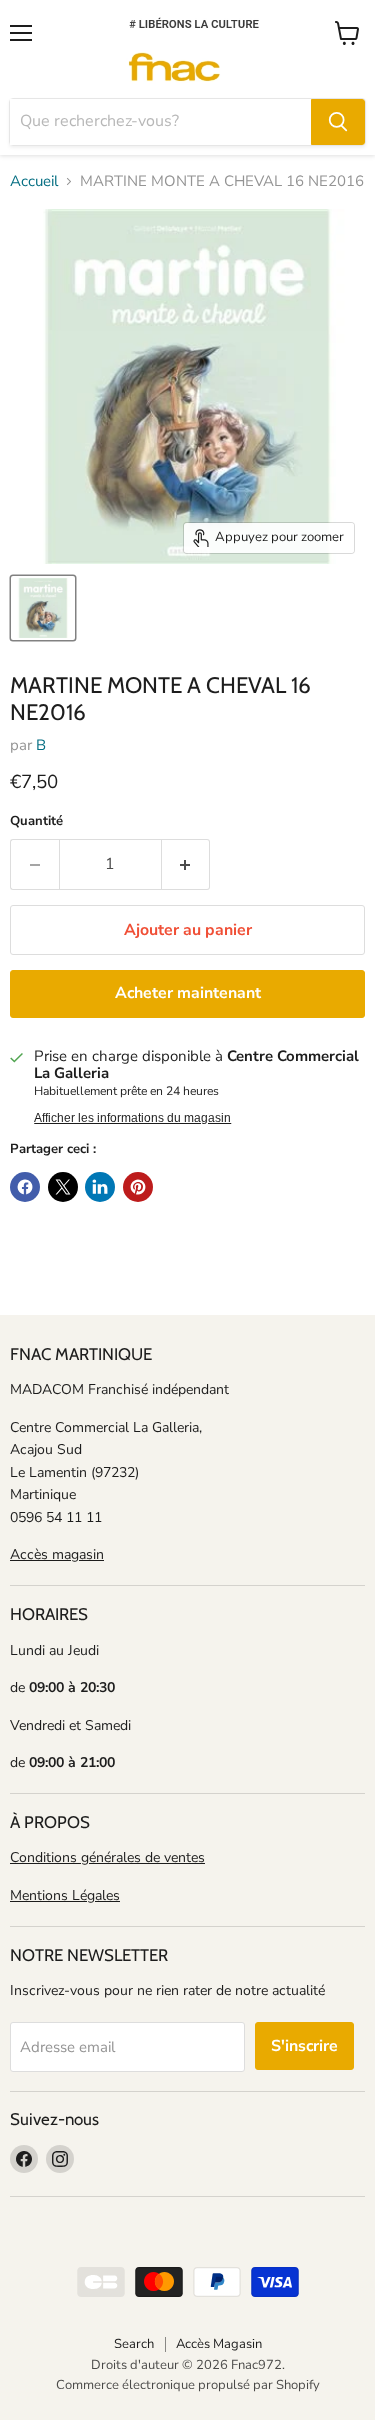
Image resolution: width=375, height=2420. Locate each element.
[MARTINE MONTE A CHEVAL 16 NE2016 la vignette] (43, 608)
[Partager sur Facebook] (25, 1187)
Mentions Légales (65, 1895)
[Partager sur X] (63, 1187)
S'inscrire (304, 2046)
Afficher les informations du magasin (132, 1118)
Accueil (34, 181)
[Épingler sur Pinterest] (138, 1187)
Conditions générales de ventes (107, 1857)
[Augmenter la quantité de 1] (186, 864)
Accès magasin (57, 1554)
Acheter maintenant (188, 993)
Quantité (36, 821)
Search (134, 2344)
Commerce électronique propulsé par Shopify (188, 2385)
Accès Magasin (219, 2344)
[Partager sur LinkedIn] (100, 1187)
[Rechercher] (338, 122)
